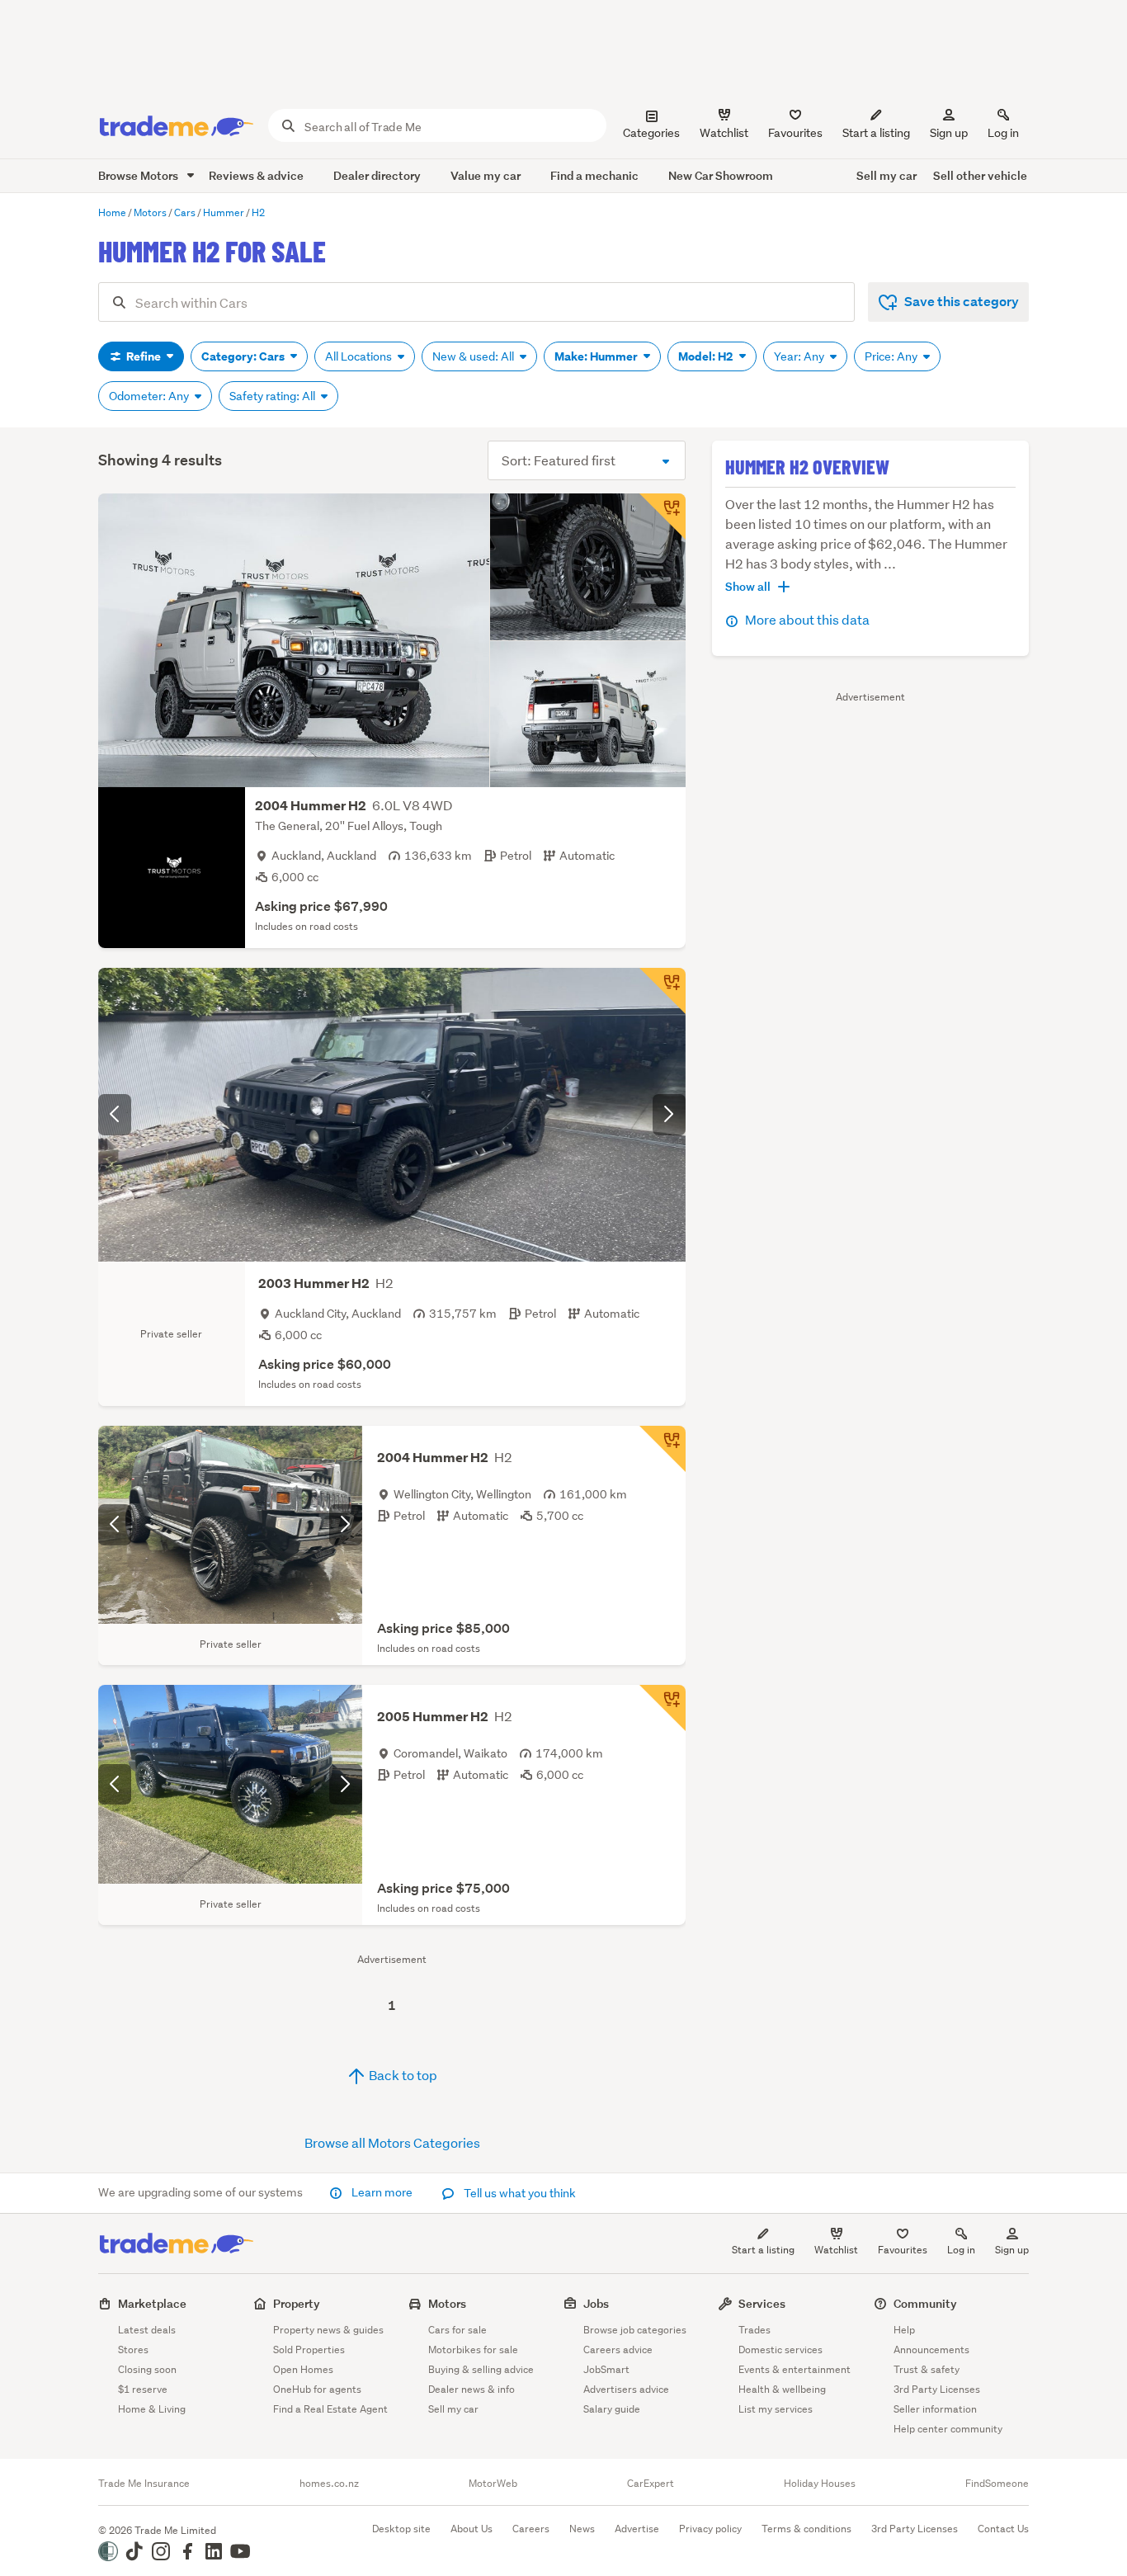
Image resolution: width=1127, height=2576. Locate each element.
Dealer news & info (472, 2389)
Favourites (903, 2250)
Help (904, 2330)
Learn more (382, 2192)
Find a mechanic (594, 175)
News (582, 2529)
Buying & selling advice (481, 2369)
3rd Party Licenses (937, 2389)
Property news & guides (328, 2330)
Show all (748, 586)
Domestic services (780, 2350)
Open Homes (303, 2369)
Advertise (637, 2529)
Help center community (948, 2429)
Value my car (486, 175)
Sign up (949, 133)
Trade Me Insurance (144, 2484)
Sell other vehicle (980, 175)
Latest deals (147, 2330)
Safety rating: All (273, 396)
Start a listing (763, 2250)
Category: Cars (244, 356)
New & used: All (474, 356)
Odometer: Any (150, 396)
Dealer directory (377, 175)
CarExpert (651, 2484)
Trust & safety (927, 2369)
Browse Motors (139, 175)
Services (762, 2303)
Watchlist (836, 2250)
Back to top (402, 2075)
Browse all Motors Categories (392, 2142)
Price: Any (892, 356)
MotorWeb (493, 2484)
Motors (447, 2303)
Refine (144, 356)
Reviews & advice (256, 175)
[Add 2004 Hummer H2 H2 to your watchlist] (663, 1449)
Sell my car (887, 175)
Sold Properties (309, 2350)
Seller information (935, 2409)
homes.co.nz (329, 2484)
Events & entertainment (795, 2369)
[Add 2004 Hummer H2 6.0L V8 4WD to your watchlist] (663, 517)
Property (297, 2303)
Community (925, 2303)
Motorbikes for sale (473, 2350)
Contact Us (1003, 2529)
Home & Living (152, 2409)
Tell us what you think (519, 2193)
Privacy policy (710, 2529)
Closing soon (147, 2369)
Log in (1003, 133)
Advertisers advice (626, 2389)
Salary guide (612, 2409)
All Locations (360, 356)
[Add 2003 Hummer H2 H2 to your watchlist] (663, 991)
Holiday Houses (820, 2484)
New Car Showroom (721, 175)
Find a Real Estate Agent (330, 2409)
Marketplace (152, 2303)
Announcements (931, 2350)
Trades (754, 2330)
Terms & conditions (806, 2529)
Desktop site (401, 2529)
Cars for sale (457, 2330)
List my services (776, 2409)
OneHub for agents (317, 2389)
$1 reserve (143, 2389)
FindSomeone (997, 2484)
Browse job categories (635, 2330)
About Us (472, 2529)
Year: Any (800, 356)
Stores (133, 2350)
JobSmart (606, 2369)
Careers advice (618, 2350)
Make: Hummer (597, 356)
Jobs (596, 2303)
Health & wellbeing (782, 2389)
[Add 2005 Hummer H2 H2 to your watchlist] (663, 1708)
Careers (531, 2529)
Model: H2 (707, 356)
